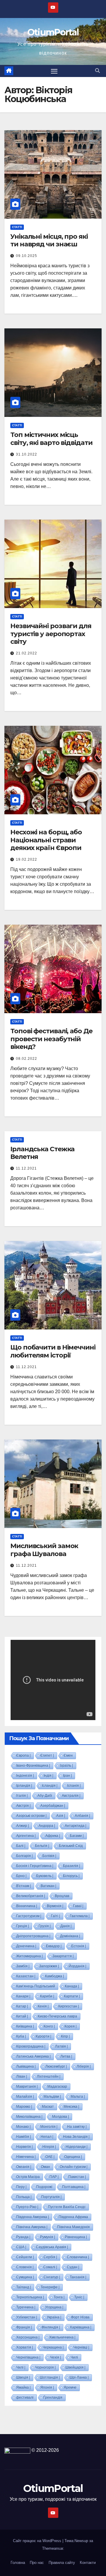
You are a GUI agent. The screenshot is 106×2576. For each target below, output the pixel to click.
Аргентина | (26, 1836)
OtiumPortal (53, 32)
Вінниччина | (27, 1906)
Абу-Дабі (45, 1796)
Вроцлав (62, 1896)
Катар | (22, 2006)
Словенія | (25, 2267)
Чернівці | (81, 2347)
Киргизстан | (69, 2006)
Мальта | (78, 2097)
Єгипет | (47, 1755)
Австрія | (23, 1806)
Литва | (66, 2056)
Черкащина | (53, 2347)
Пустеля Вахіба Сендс (67, 2207)
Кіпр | (65, 2036)
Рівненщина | (76, 2237)
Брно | (21, 1876)
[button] (97, 71)
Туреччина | (26, 2307)
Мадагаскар (57, 2087)
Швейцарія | (75, 2367)
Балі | (21, 1846)
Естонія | (79, 1946)
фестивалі (25, 2398)
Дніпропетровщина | (33, 1936)
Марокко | (24, 2107)
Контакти (88, 2563)
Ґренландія (53, 2398)
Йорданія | (77, 1966)
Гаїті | (56, 1916)
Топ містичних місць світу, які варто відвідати (51, 439)
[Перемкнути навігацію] (54, 71)
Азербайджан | (53, 1806)
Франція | (24, 2327)
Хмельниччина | (62, 2337)
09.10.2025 (26, 256)
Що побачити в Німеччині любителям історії (53, 1351)
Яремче (70, 2387)
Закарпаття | (63, 1956)
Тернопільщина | (30, 2297)
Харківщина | (81, 2327)
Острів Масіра (28, 2177)
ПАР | (54, 2177)
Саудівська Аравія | (52, 2247)
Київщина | (25, 2026)
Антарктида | (76, 1826)
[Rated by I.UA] (17, 2450)
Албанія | (82, 1816)
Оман (45, 2167)
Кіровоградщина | (31, 2046)
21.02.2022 (26, 653)
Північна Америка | (32, 2227)
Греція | (23, 1926)
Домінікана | (70, 1936)
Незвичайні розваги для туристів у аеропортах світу (51, 634)
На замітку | (77, 2127)
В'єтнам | (24, 1886)
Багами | (77, 1836)
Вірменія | (55, 1906)
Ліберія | (84, 2066)
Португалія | (51, 2197)
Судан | (73, 2267)
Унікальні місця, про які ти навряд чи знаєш (49, 240)
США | (21, 2247)
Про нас (37, 2563)
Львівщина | (26, 2066)
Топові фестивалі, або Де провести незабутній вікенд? (51, 1039)
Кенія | (43, 2006)
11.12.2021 (26, 1168)
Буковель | (45, 1876)
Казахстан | (26, 1976)
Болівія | (49, 1856)
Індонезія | (25, 1776)
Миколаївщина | (29, 2117)
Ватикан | (48, 1886)
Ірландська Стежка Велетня (42, 1153)
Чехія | (56, 2357)
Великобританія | (31, 1896)
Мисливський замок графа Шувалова (44, 1550)
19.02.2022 (26, 859)
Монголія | (49, 2127)
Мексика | (71, 2107)
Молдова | (61, 2117)
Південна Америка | (33, 2217)
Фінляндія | (51, 2327)
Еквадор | (54, 1946)
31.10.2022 (26, 454)
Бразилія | (72, 1866)
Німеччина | (26, 2157)
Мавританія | (27, 2087)
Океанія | (24, 2167)
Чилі (74, 2357)
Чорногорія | (45, 2367)
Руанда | (23, 2237)
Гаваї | (78, 1906)
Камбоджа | (54, 1976)
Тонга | (59, 2297)
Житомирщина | (29, 1956)
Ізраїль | (66, 1766)
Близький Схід (71, 1846)
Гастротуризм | (29, 1916)
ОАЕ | (50, 2157)
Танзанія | (78, 2277)
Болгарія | (24, 1856)
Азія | (61, 1816)
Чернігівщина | (28, 2357)
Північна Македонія (73, 2227)
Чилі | (21, 2367)
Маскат (48, 2107)
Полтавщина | (74, 2187)
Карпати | (72, 1996)
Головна (18, 2563)
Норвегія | (24, 2147)
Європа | (23, 1755)
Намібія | (24, 2137)
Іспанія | (74, 1786)
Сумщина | (25, 2277)
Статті (17, 227)
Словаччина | (78, 2257)
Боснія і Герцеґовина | (35, 1866)
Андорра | (47, 1826)
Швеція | (23, 2377)
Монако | (23, 2127)
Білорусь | (71, 1876)
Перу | (21, 2187)
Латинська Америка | (33, 2056)
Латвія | (61, 2046)
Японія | (47, 2387)
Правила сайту (62, 2563)
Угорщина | (54, 2307)
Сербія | (50, 2257)
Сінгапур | (52, 2277)
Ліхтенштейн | (49, 2076)
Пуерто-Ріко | (27, 2207)
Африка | (53, 1836)
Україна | (54, 2317)
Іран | (67, 1776)
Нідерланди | (77, 2147)
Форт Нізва (80, 2317)
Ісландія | (50, 1786)
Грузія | (45, 1926)
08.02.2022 (26, 1059)
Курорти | (43, 2036)
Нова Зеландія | (76, 2137)
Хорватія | (25, 2347)
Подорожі (44, 2187)
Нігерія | (49, 2147)
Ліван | (22, 2076)
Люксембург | (56, 2066)
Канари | (23, 1996)
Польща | (24, 2197)
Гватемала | (80, 1916)
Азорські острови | (31, 1816)
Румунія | (48, 2237)
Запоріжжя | (49, 1966)
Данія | (66, 1926)
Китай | (22, 2016)
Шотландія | (50, 2377)
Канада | (72, 1986)
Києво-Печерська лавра (57, 2016)
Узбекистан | (27, 2317)
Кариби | (47, 1996)
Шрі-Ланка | (79, 2377)
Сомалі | (50, 2267)
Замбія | (23, 1966)
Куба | (21, 2036)
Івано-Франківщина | (33, 1766)
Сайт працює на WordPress (38, 2541)
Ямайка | (23, 2387)
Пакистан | (77, 2177)
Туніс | (79, 2297)
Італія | (22, 1796)
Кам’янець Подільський (36, 1986)
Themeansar (53, 2548)
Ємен (68, 1755)
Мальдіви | (52, 2097)
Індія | (48, 1776)
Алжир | (23, 1826)
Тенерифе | (50, 2287)
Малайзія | (25, 2097)
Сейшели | (25, 2257)
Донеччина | (26, 1946)
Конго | (49, 2026)
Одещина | (73, 2157)
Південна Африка (73, 2217)
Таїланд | (24, 2287)
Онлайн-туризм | (74, 2167)
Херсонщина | (28, 2337)
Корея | (71, 2026)
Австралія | (71, 1796)
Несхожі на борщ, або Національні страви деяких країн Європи (46, 840)
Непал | (47, 2137)
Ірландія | (24, 1786)
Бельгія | (42, 1846)
